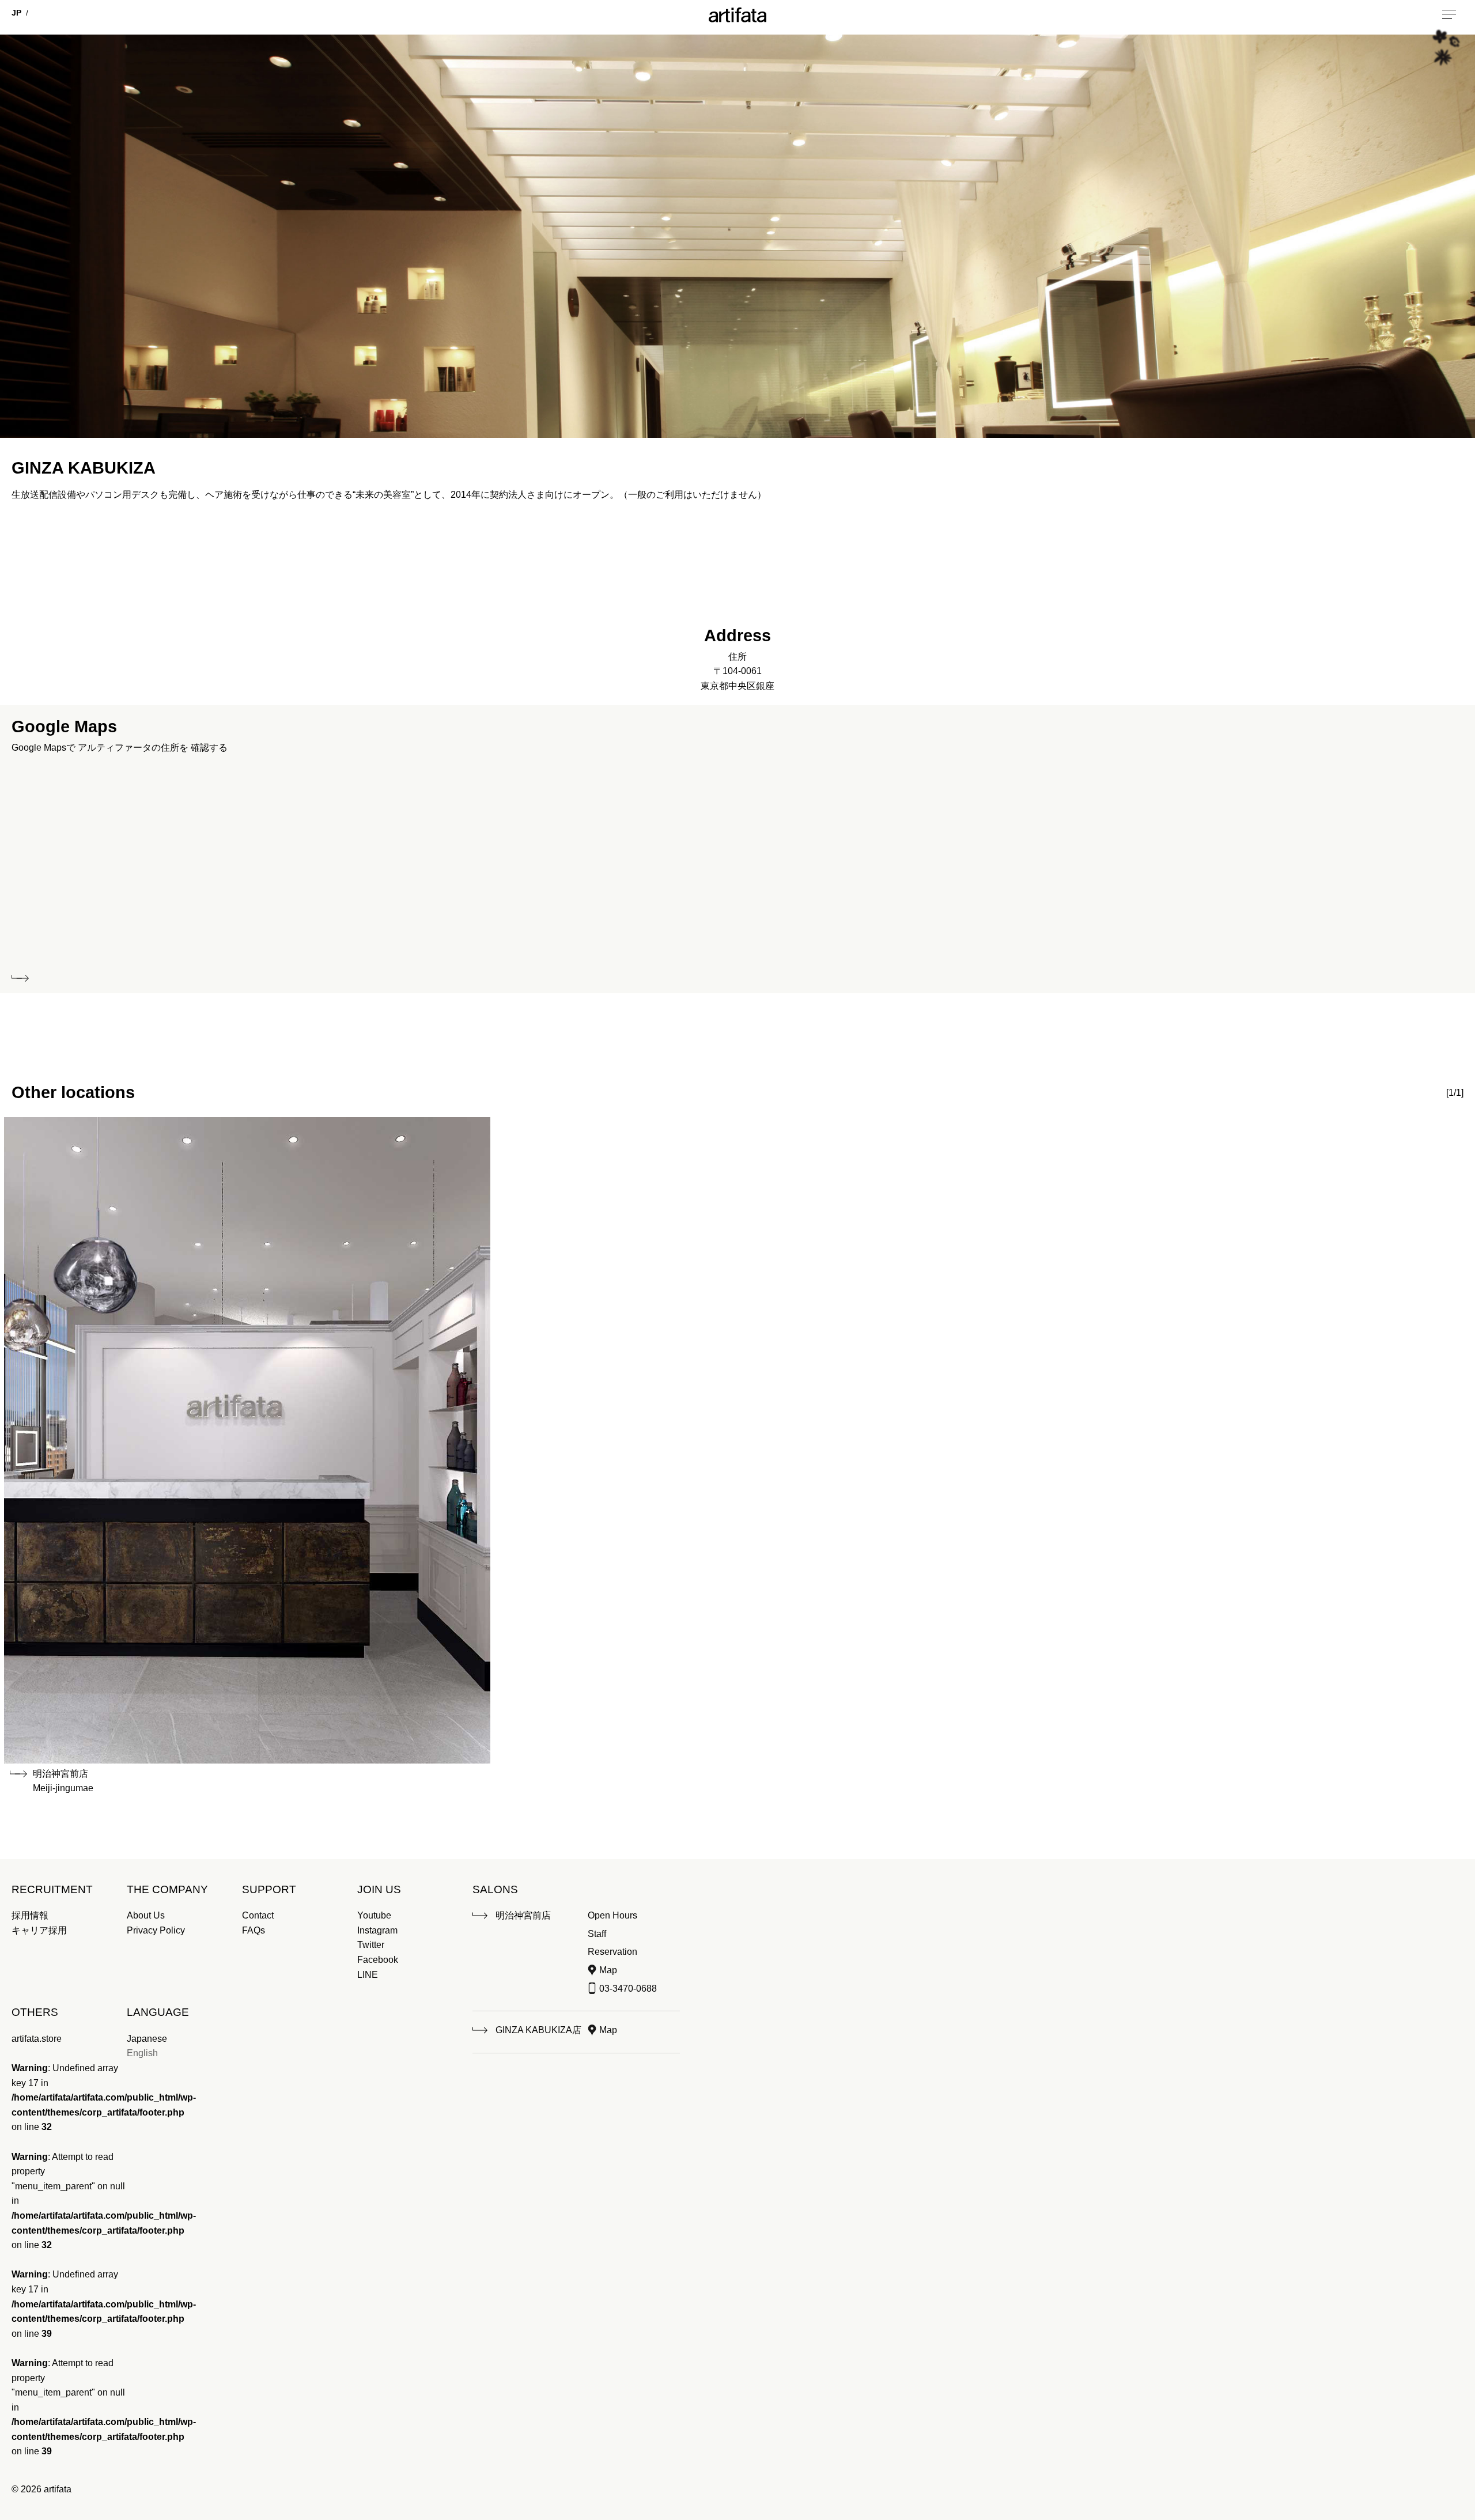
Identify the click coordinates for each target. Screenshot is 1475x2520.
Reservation (612, 1952)
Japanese (147, 2039)
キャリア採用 (39, 1930)
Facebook (378, 1960)
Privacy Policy (156, 1930)
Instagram (377, 1930)
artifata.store (37, 2039)
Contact (258, 1915)
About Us (146, 1915)
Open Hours (612, 1915)
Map (608, 1970)
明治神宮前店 (523, 1915)
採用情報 (30, 1915)
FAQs (254, 1930)
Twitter (371, 1945)
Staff (597, 1934)
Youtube (374, 1915)
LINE (368, 1975)
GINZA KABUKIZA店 (538, 2030)
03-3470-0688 (628, 1989)
